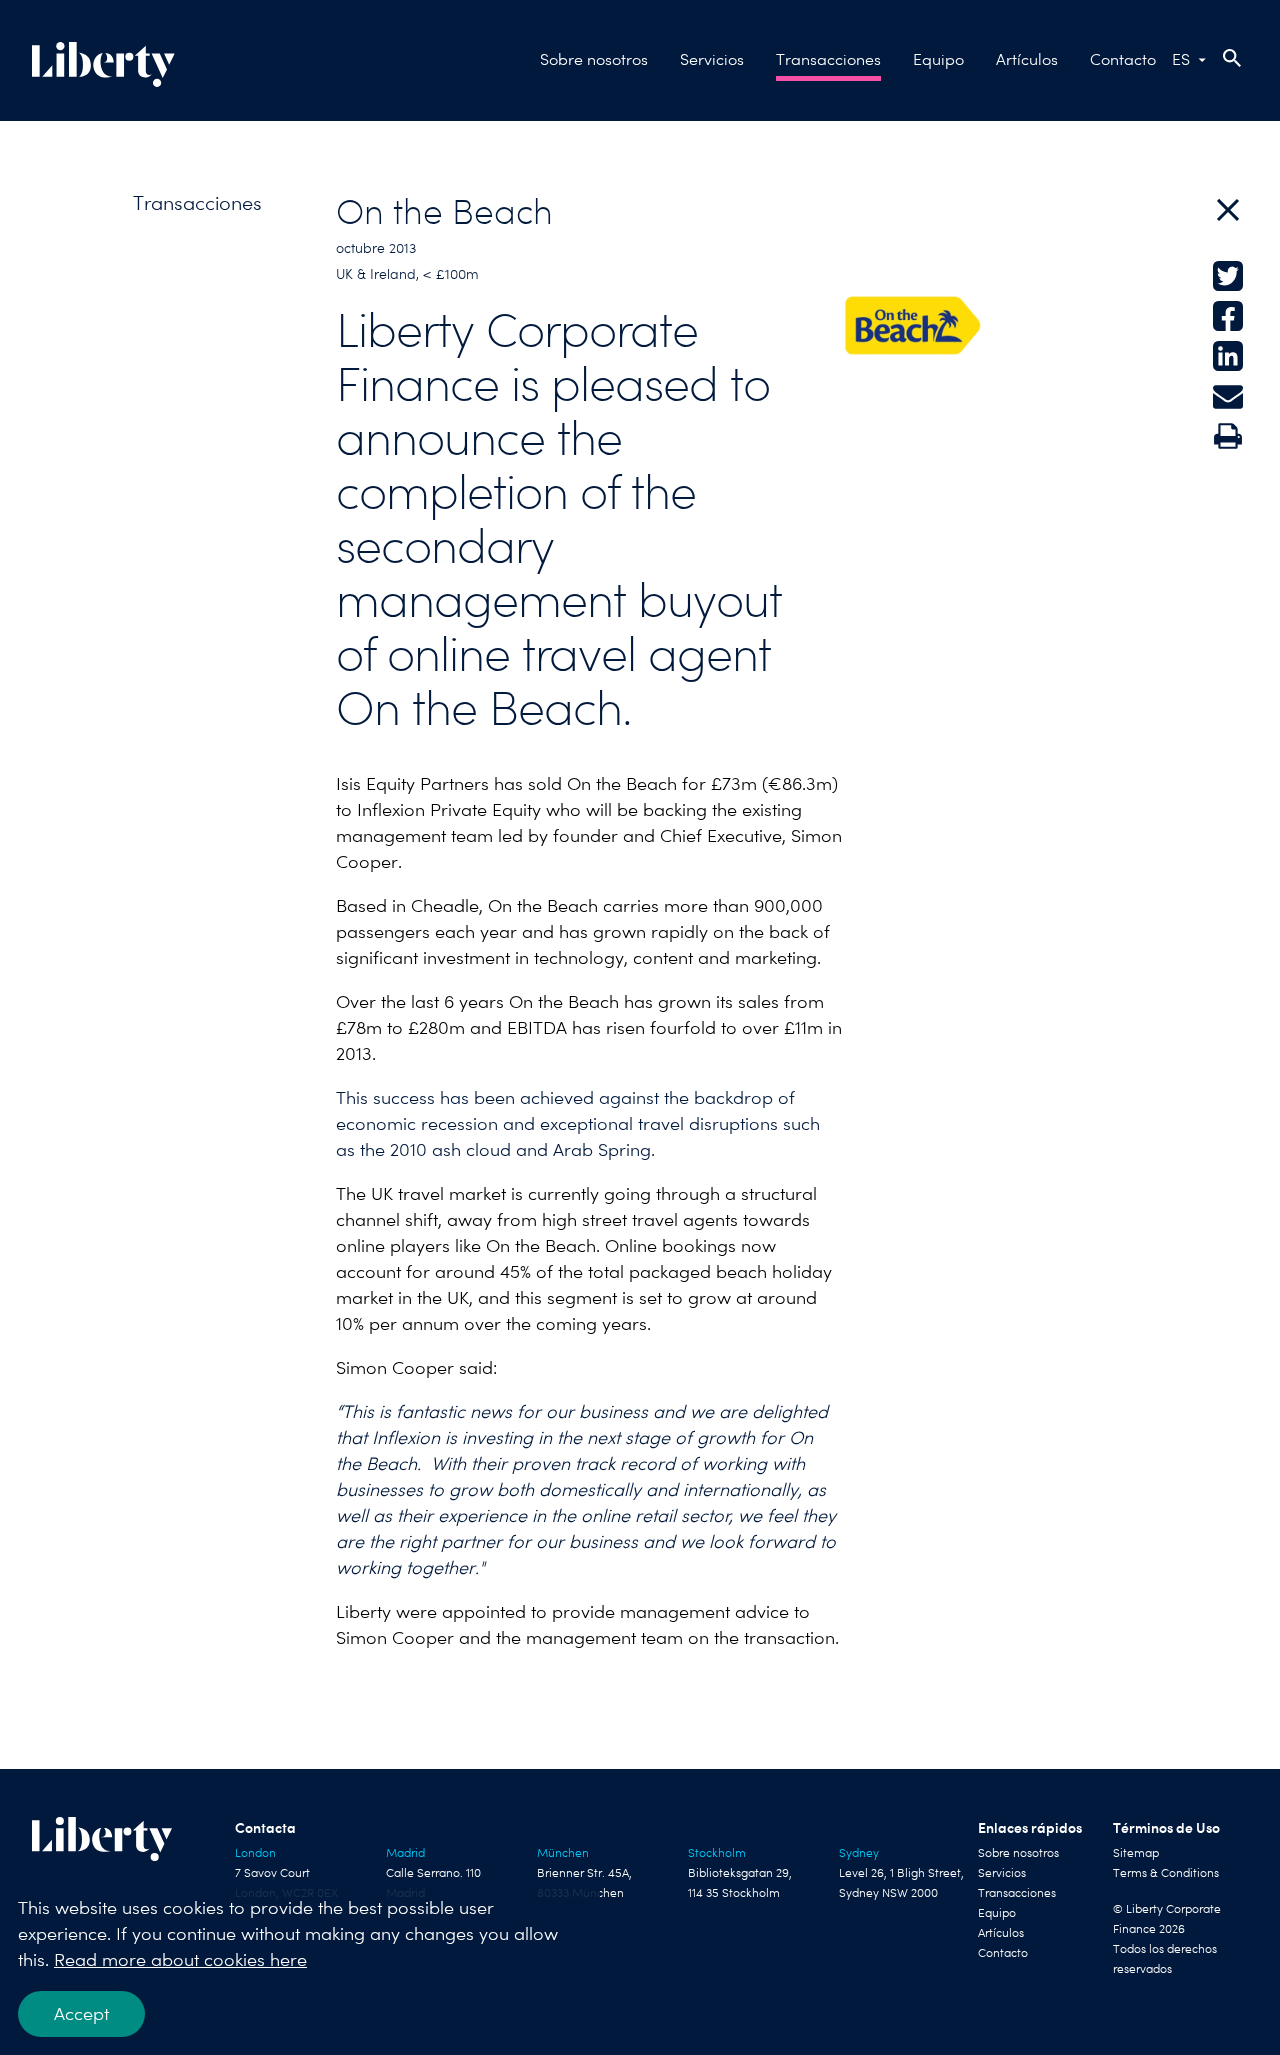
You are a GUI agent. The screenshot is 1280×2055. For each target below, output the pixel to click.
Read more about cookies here (180, 1959)
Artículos (1027, 59)
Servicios (712, 59)
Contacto (1123, 59)
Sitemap (1136, 1853)
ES (1181, 59)
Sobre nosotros (594, 59)
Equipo (938, 59)
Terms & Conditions (1166, 1873)
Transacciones (828, 59)
